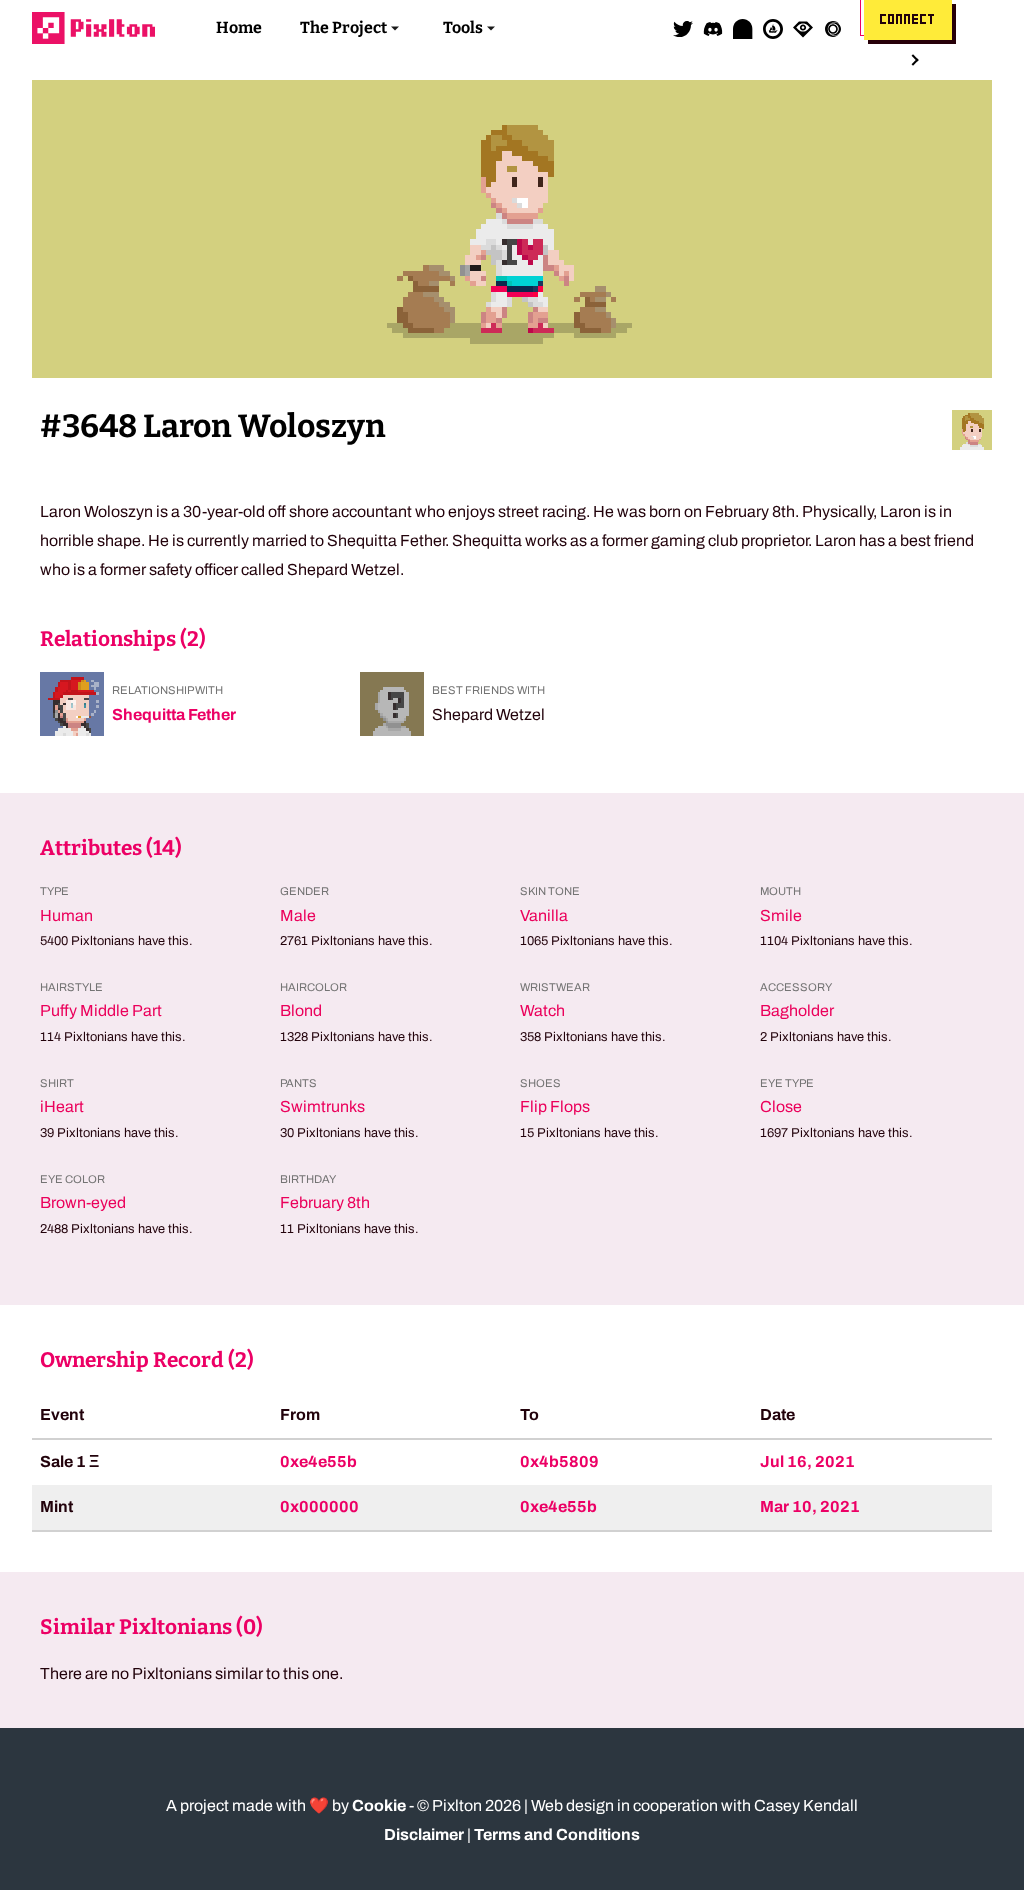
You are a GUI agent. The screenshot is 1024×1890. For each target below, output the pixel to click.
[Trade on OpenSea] (773, 28)
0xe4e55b (318, 1461)
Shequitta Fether (174, 714)
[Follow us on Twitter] (683, 28)
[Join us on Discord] (713, 28)
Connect (908, 20)
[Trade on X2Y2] (833, 28)
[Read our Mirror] (743, 28)
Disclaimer (424, 1834)
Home (239, 27)
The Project (343, 27)
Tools (463, 27)
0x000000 (319, 1506)
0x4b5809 (559, 1461)
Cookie (379, 1805)
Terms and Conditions (557, 1834)
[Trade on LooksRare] (803, 28)
